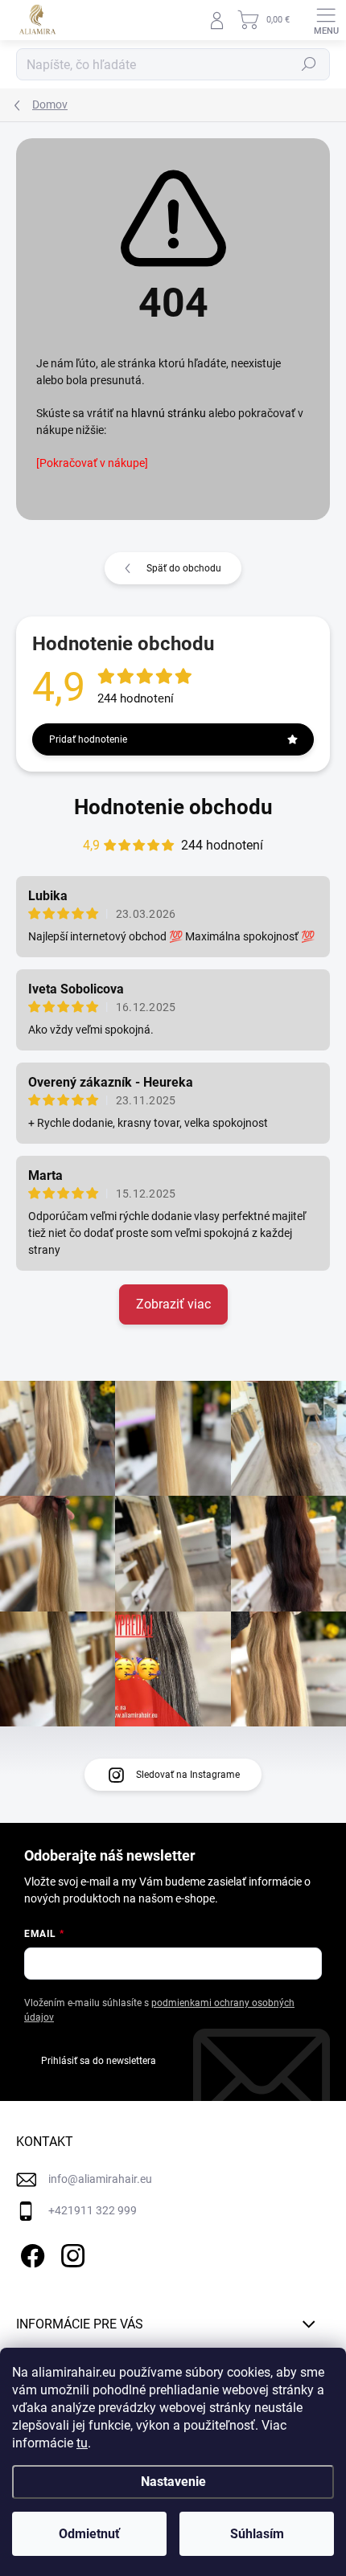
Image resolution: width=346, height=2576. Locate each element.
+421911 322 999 (93, 2210)
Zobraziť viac (173, 1304)
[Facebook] (30, 2253)
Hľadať (309, 64)
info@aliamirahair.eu (100, 2179)
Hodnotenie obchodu (173, 807)
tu (82, 2443)
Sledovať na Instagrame (188, 1775)
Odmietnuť (89, 2534)
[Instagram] (70, 2253)
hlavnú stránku (169, 413)
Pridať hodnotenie (88, 739)
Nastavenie (173, 2482)
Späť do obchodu (184, 568)
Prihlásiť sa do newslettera (99, 2061)
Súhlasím (257, 2534)
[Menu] (326, 20)
